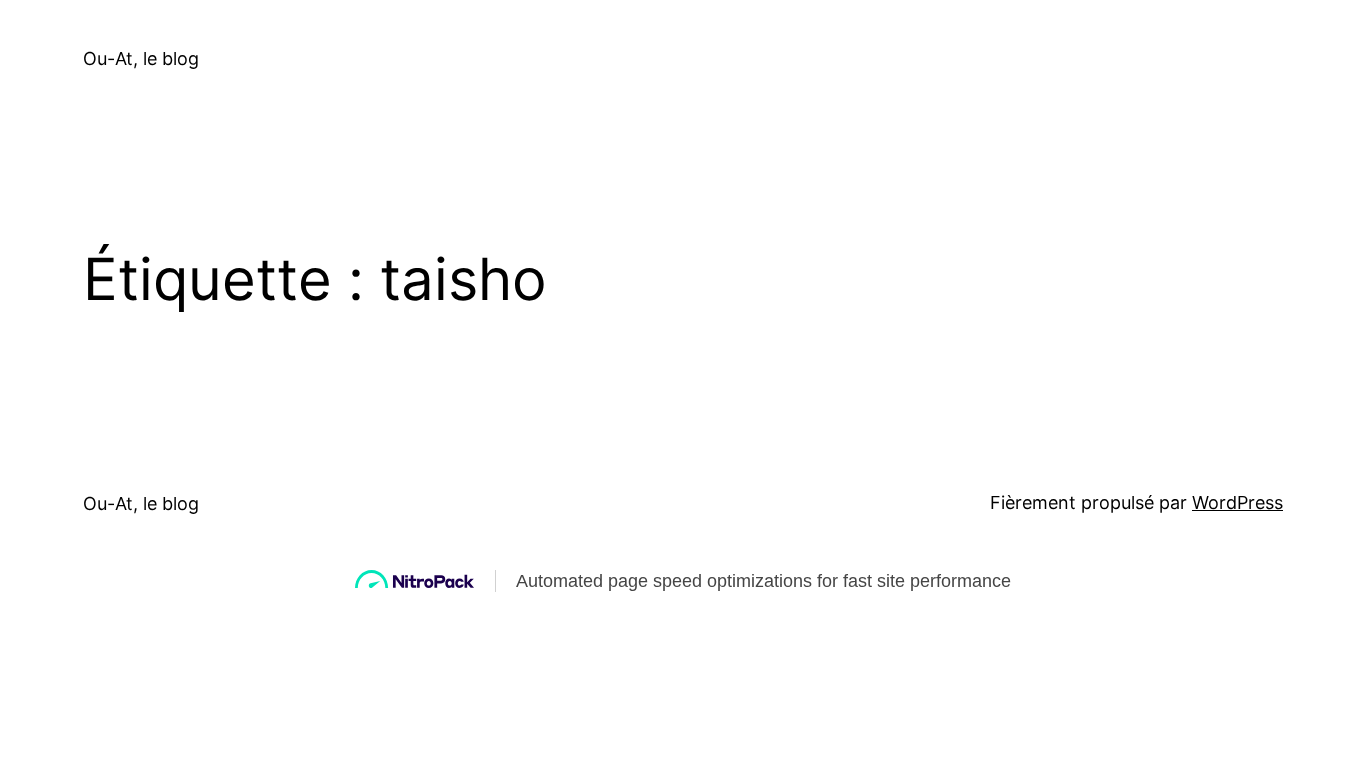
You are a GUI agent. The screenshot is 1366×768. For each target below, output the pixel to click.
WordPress (1237, 502)
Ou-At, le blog (141, 58)
